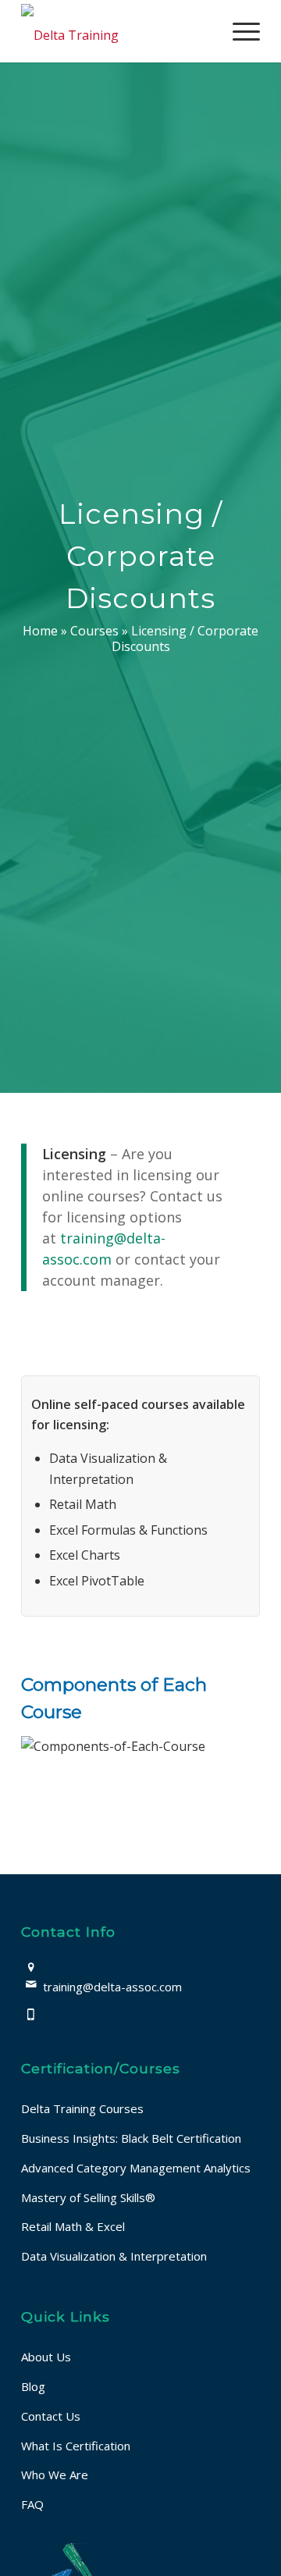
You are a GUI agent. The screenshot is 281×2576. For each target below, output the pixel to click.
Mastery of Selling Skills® (88, 2197)
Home (40, 631)
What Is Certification (76, 2446)
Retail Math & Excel (73, 2226)
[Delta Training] (117, 31)
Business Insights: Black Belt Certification (131, 2138)
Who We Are (55, 2475)
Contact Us (51, 2416)
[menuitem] (238, 31)
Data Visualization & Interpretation (114, 2256)
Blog (33, 2386)
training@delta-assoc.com (112, 1987)
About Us (46, 2357)
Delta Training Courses (82, 2108)
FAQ (32, 2504)
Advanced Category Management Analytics (136, 2168)
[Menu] (238, 31)
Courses (94, 631)
